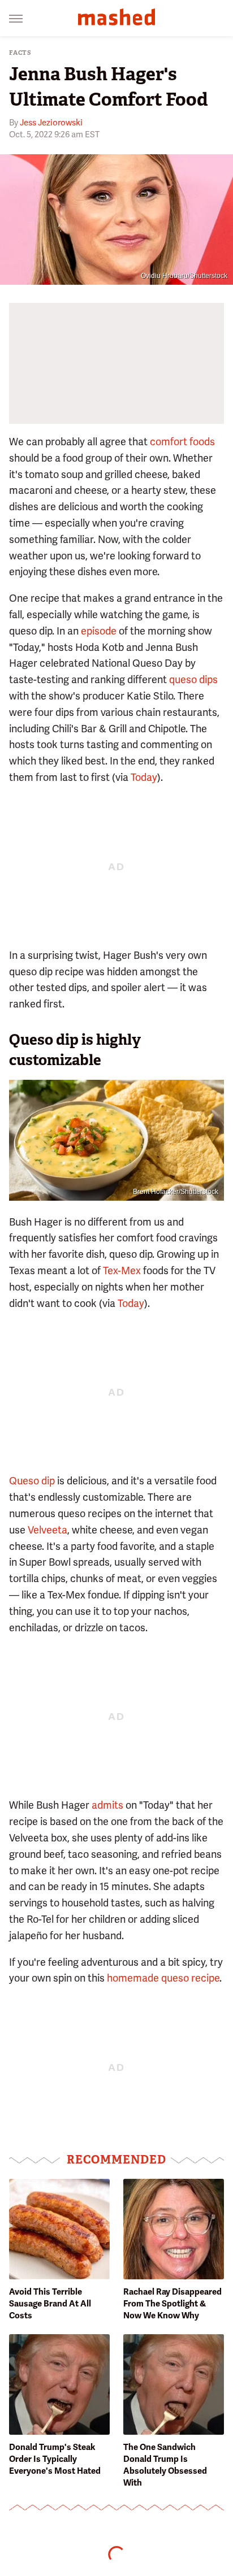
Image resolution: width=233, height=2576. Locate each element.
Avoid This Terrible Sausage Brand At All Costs (50, 2304)
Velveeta (48, 1530)
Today (144, 777)
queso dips (193, 679)
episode (99, 631)
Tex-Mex (122, 1270)
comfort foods (182, 442)
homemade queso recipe (163, 1978)
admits (107, 1805)
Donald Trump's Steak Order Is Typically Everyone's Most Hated (55, 2459)
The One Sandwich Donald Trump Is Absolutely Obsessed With (165, 2465)
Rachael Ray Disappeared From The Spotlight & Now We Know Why (172, 2304)
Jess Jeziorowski (51, 123)
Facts (20, 53)
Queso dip (32, 1481)
